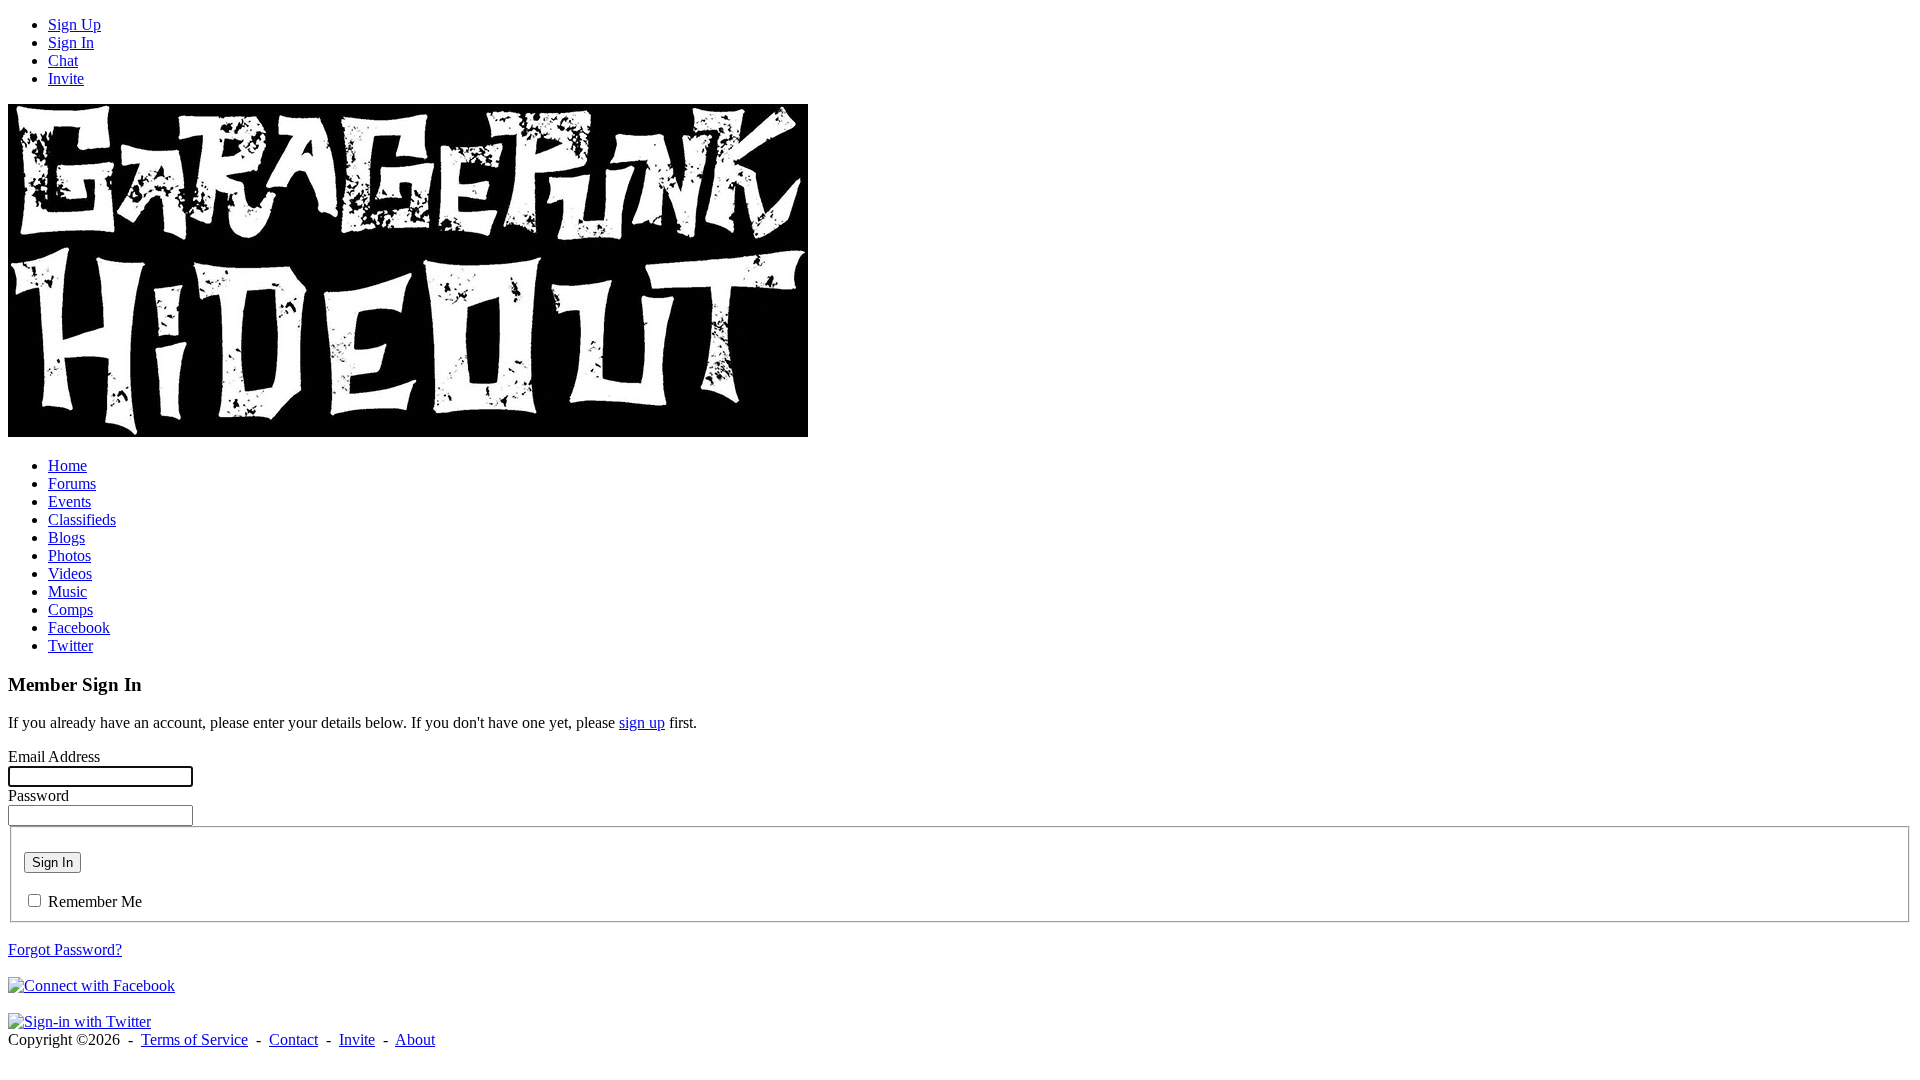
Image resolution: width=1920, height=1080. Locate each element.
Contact (293, 1039)
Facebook (79, 627)
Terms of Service (194, 1039)
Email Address (54, 756)
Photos (69, 555)
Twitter (70, 645)
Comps (70, 609)
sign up (642, 722)
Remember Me (95, 901)
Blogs (66, 537)
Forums (72, 483)
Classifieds (82, 519)
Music (67, 591)
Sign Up (74, 24)
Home (67, 465)
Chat (63, 60)
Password (38, 795)
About (415, 1039)
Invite (66, 78)
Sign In (71, 42)
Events (69, 501)
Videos (70, 573)
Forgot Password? (65, 949)
